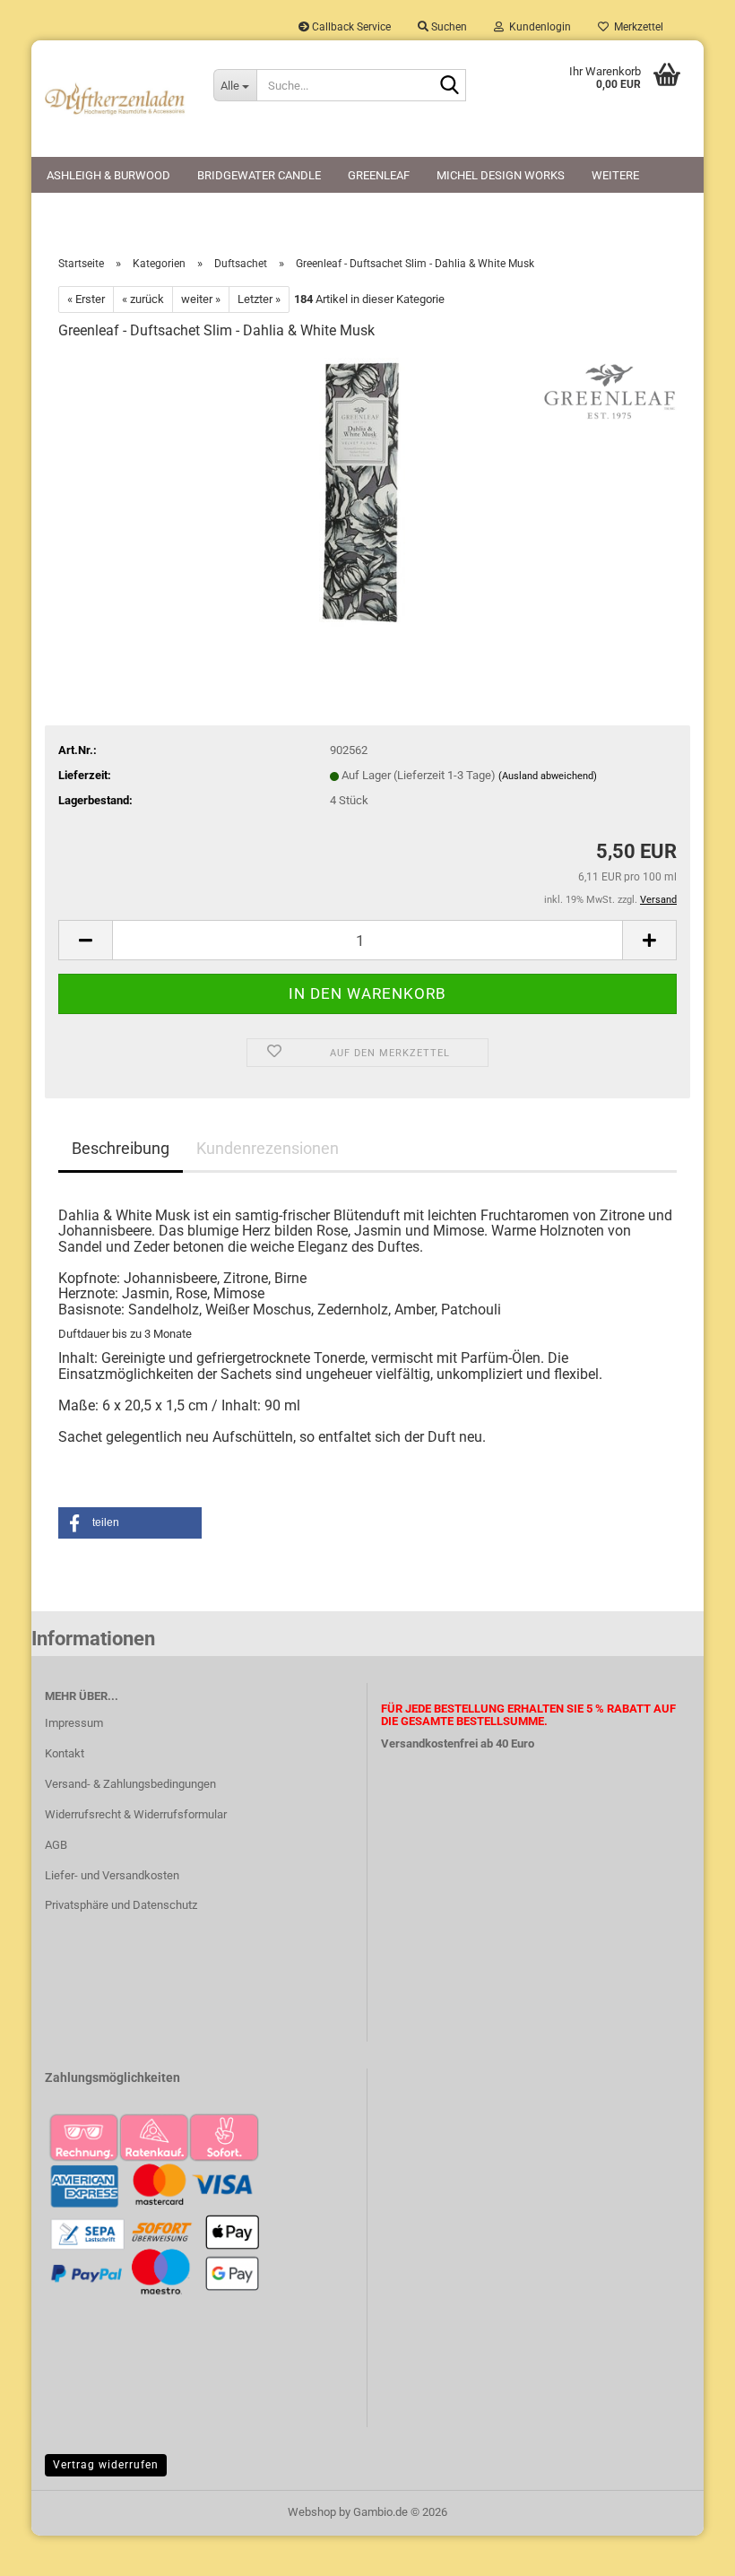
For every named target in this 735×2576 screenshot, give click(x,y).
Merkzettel (636, 27)
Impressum (74, 1723)
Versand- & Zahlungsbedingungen (130, 1784)
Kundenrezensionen (268, 1148)
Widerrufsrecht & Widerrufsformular (136, 1814)
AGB (56, 1845)
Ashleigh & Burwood (108, 175)
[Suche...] (449, 86)
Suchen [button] (448, 27)
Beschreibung (121, 1148)
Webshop (312, 2512)
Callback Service (350, 27)
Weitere (615, 175)
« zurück (143, 299)
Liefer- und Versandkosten (112, 1875)
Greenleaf (379, 175)
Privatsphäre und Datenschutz (121, 1905)
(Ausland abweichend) (548, 776)
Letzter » (259, 299)
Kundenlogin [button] (537, 27)
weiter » (201, 299)
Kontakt (65, 1753)
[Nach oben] (686, 2549)
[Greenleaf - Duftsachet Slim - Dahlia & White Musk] (367, 491)
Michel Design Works (501, 175)
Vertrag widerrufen (106, 2465)
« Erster (86, 299)
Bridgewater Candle (259, 175)
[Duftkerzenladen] (116, 99)
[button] (85, 940)
